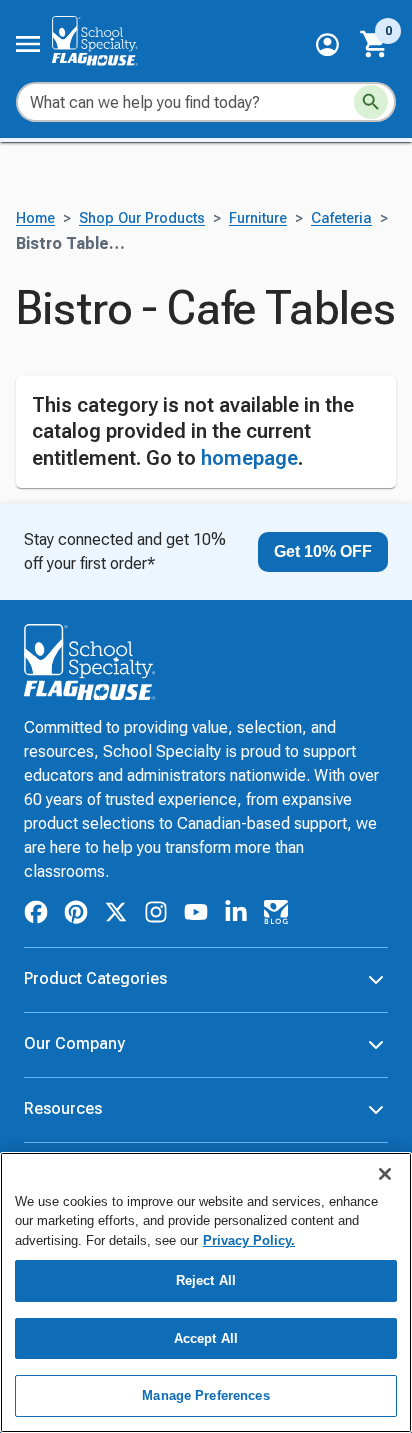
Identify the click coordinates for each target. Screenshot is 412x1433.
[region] (206, 1292)
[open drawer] (28, 44)
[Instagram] (156, 915)
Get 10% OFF (323, 551)
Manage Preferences (205, 1395)
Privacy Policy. (249, 1240)
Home (35, 218)
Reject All (206, 1280)
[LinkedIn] (236, 915)
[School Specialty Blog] (276, 915)
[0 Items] (375, 44)
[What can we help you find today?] (371, 102)
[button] (327, 44)
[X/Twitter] (116, 915)
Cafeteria (341, 218)
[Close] (385, 1174)
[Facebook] (36, 915)
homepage (249, 458)
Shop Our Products (142, 218)
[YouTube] (196, 915)
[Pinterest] (76, 915)
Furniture (258, 218)
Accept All (206, 1338)
